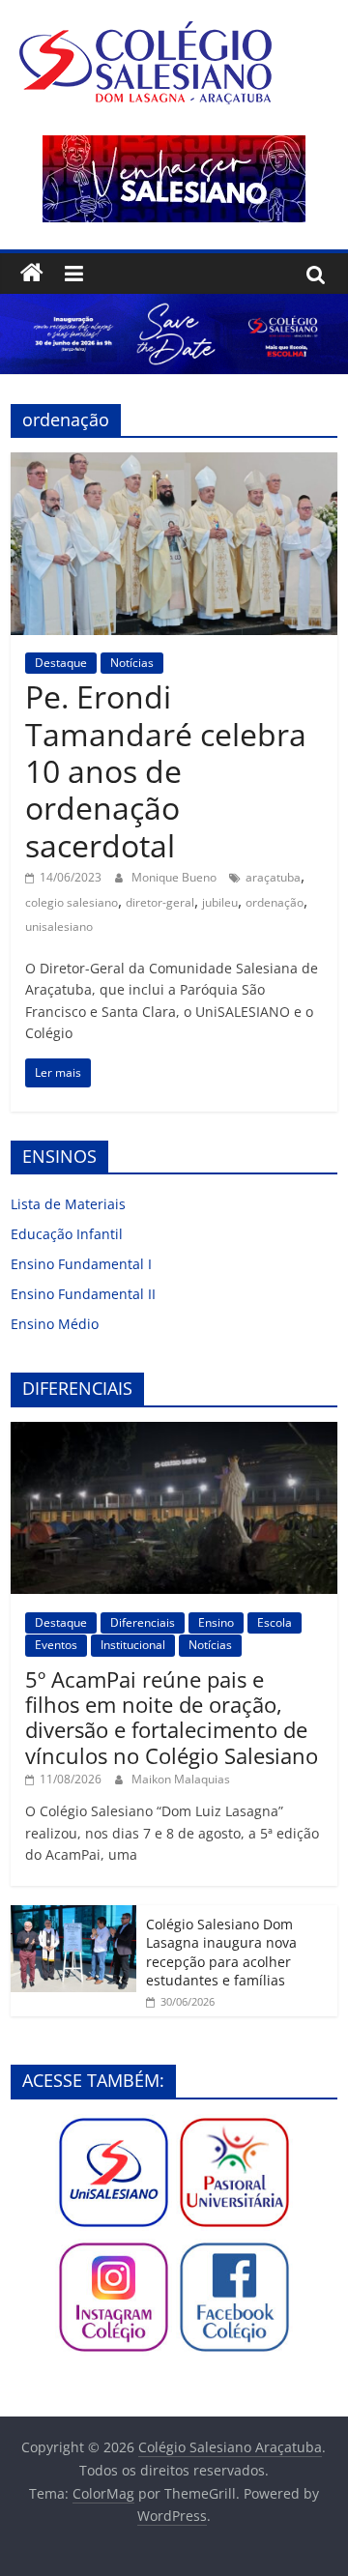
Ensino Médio (55, 1324)
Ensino (216, 1622)
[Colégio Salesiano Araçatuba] (32, 274)
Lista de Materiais (68, 1204)
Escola (275, 1622)
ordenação (275, 902)
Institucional (133, 1645)
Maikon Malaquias (181, 1779)
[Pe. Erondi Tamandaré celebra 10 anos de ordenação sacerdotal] (174, 464)
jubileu (220, 902)
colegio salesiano (72, 902)
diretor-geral (160, 902)
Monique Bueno (175, 877)
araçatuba (273, 877)
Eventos (56, 1645)
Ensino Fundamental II (83, 1294)
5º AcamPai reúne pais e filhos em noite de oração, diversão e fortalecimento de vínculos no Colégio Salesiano (172, 1717)
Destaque (61, 663)
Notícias (132, 663)
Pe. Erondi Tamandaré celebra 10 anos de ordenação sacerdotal (166, 771)
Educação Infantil (67, 1234)
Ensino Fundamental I (81, 1264)
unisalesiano (59, 926)
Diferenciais (143, 1622)
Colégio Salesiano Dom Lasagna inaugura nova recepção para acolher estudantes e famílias (221, 1953)
